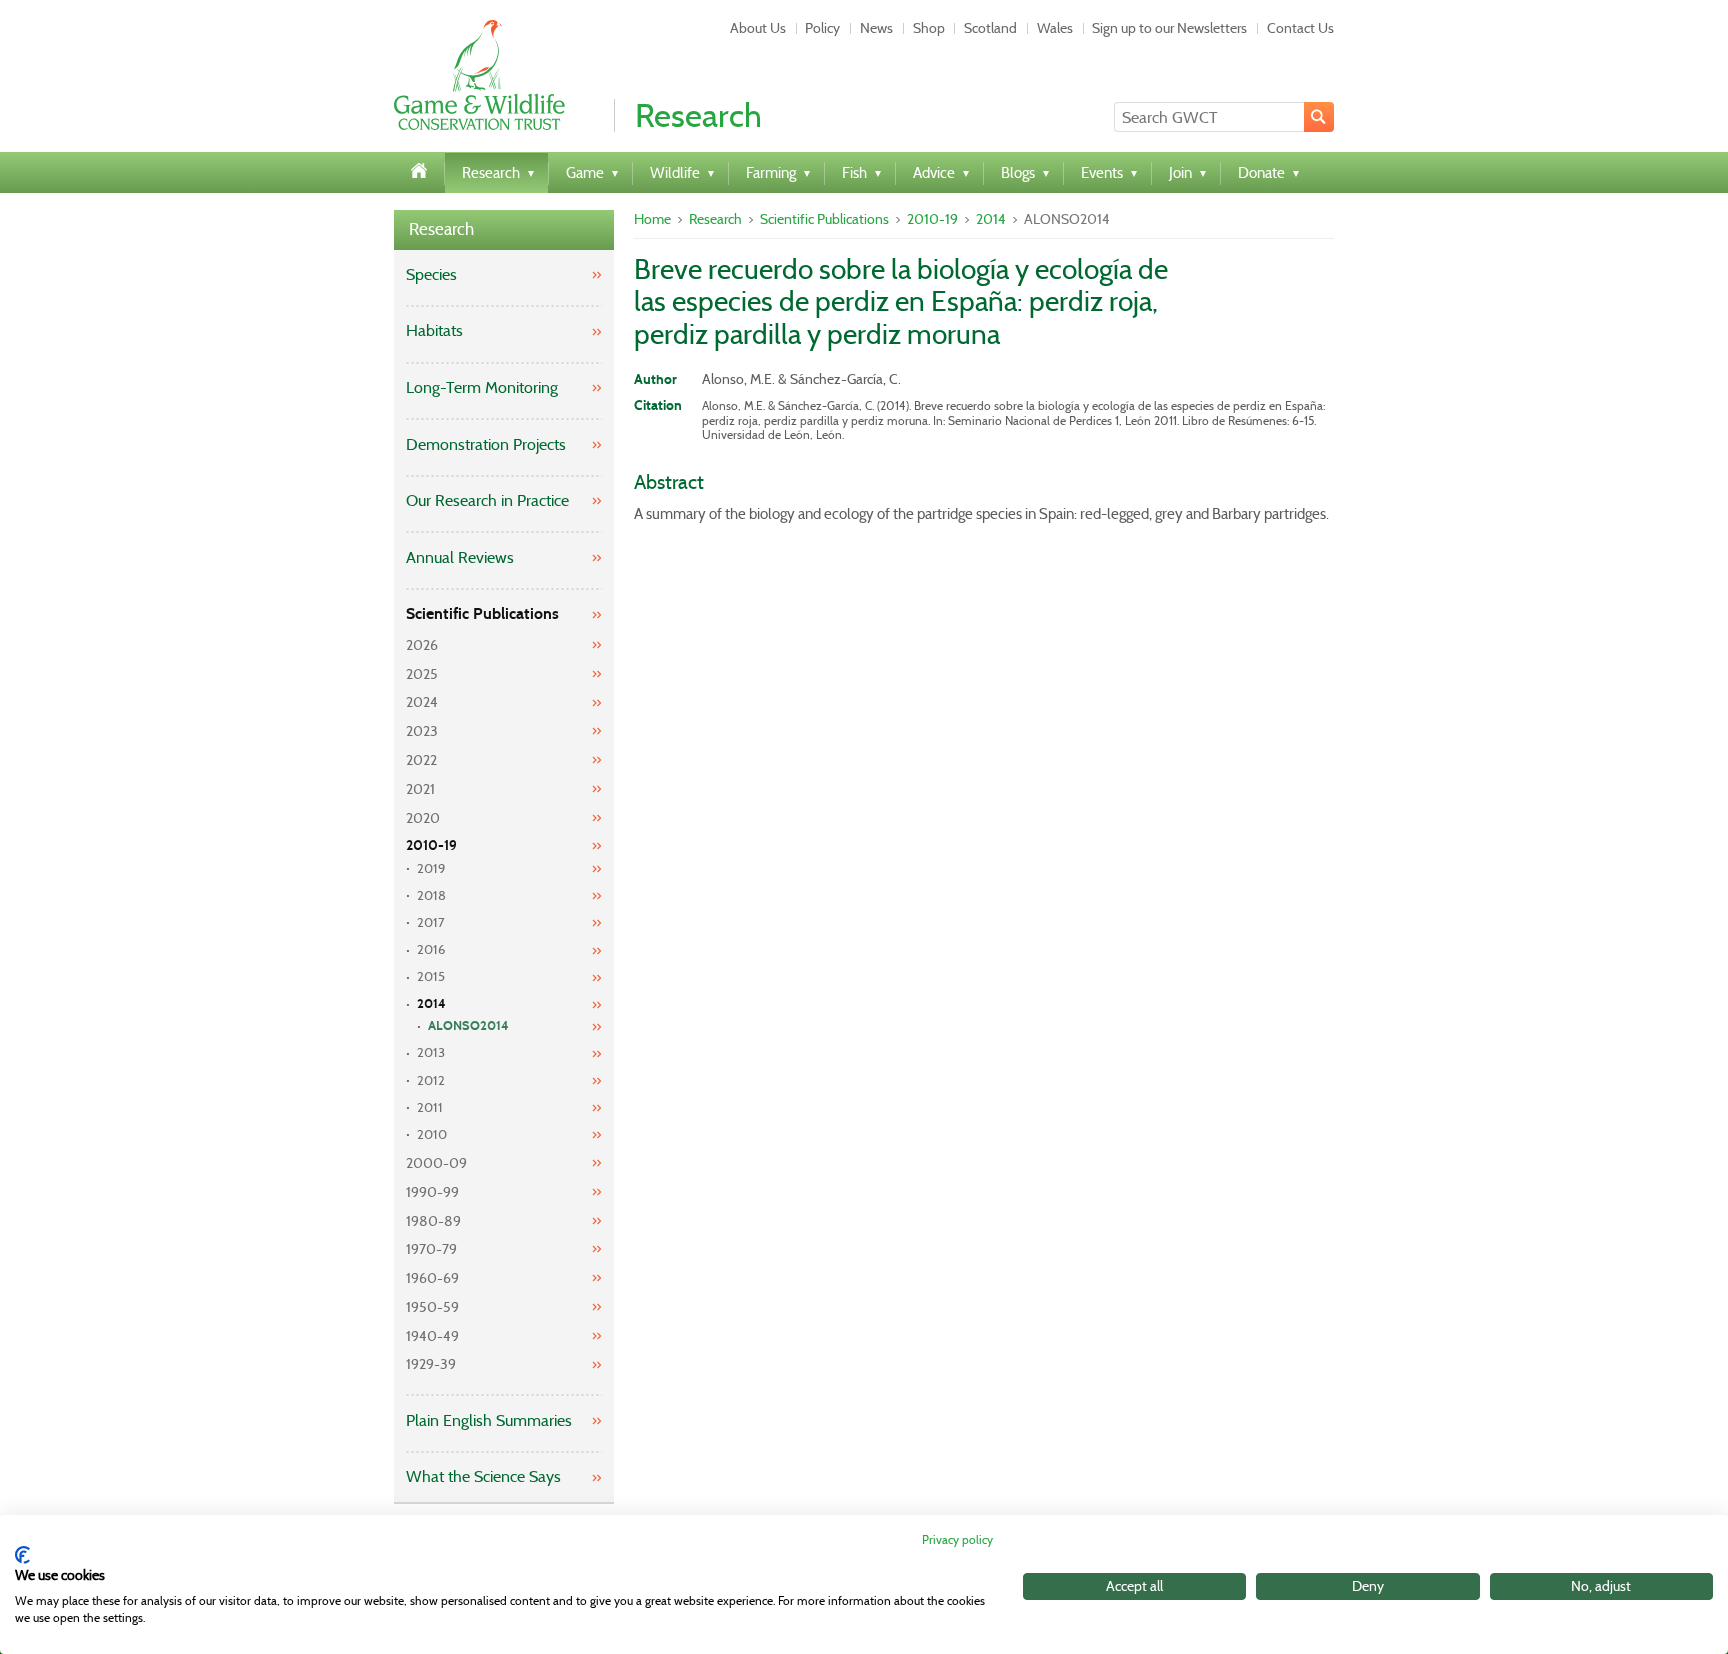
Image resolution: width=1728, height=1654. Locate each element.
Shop (929, 28)
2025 (422, 674)
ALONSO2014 (468, 1026)
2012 (431, 1080)
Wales (1055, 28)
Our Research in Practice (487, 500)
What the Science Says (483, 1476)
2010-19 (431, 845)
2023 (422, 731)
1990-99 (432, 1192)
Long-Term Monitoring (482, 387)
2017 (431, 922)
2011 (430, 1107)
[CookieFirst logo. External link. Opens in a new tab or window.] (22, 1555)
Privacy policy (957, 1539)
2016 (431, 949)
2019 (431, 868)
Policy (822, 28)
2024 (422, 702)
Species (431, 274)
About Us (758, 28)
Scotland (990, 28)
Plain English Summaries (489, 1420)
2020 (423, 818)
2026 (422, 645)
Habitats (434, 330)
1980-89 (433, 1221)
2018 (431, 895)
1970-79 (431, 1249)
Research (441, 229)
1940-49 (432, 1336)
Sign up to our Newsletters (1169, 28)
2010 (432, 1134)
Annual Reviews (460, 557)
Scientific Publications (482, 613)
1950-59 (432, 1307)
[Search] (1319, 117)
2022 (421, 760)
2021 (420, 789)
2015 (431, 976)
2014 (431, 1004)
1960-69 (432, 1278)
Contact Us (1300, 28)
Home (652, 219)
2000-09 (436, 1163)
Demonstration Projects (486, 444)
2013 (431, 1052)
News (876, 28)
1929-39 (431, 1364)
